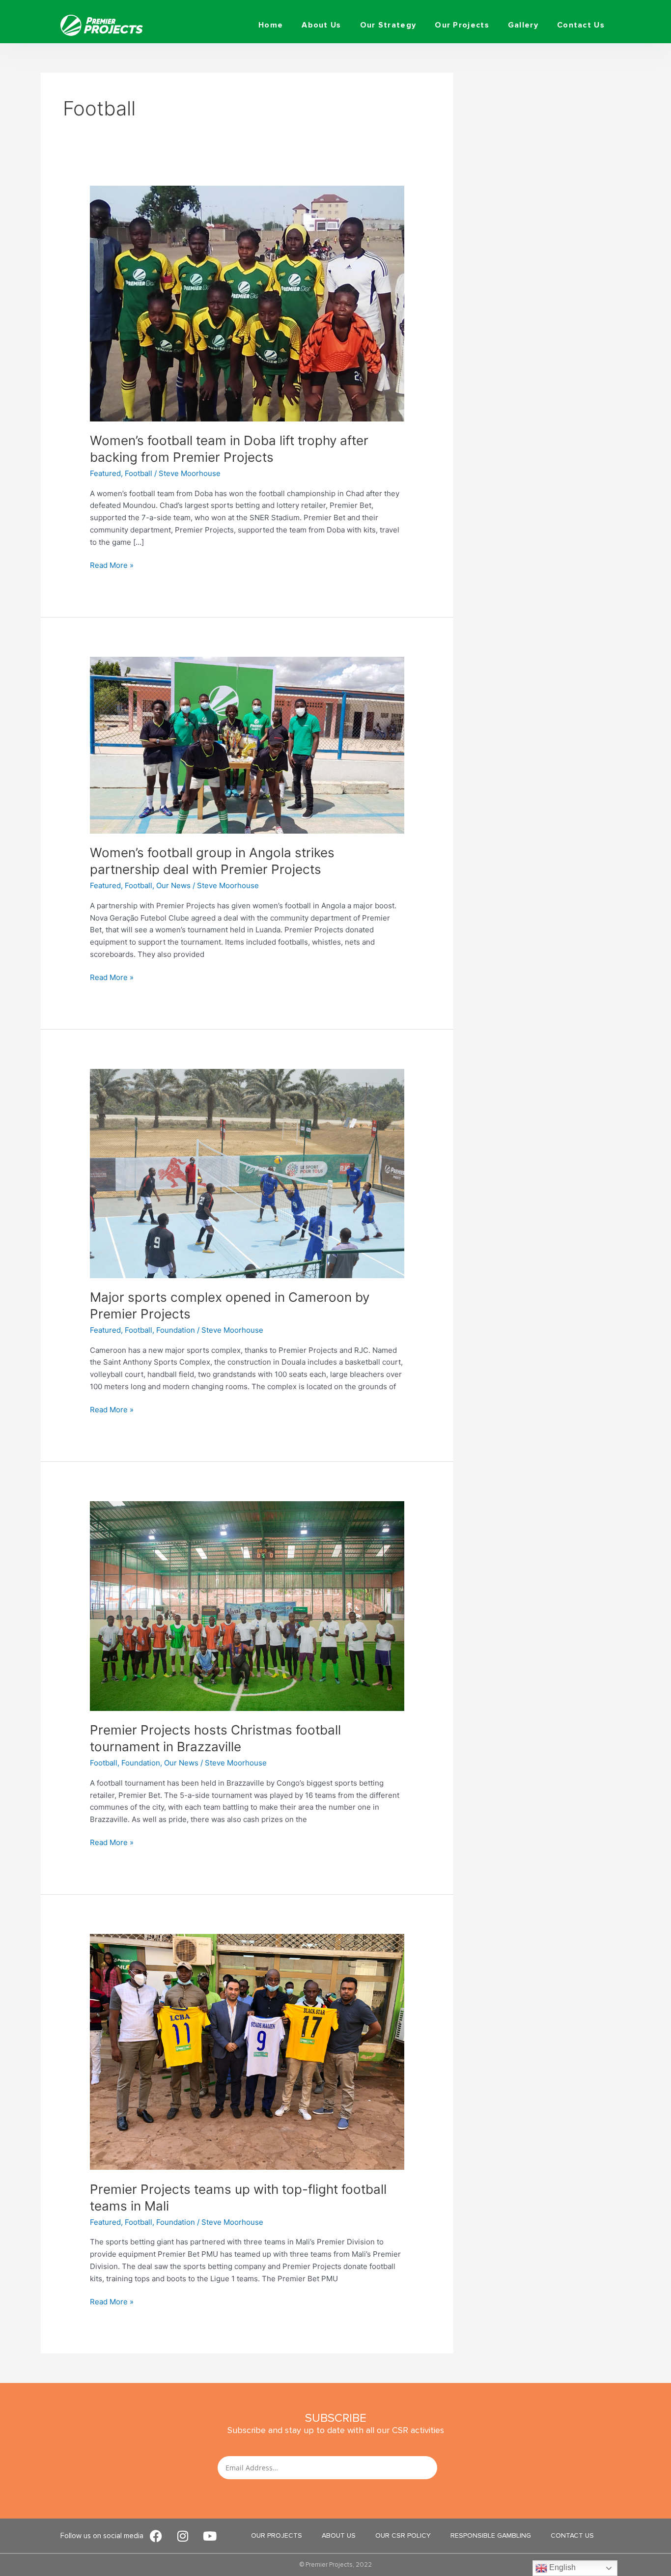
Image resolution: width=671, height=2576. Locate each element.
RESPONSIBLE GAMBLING (491, 2535)
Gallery (523, 25)
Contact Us (581, 25)
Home (271, 25)
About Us (321, 25)
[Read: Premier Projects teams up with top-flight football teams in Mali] (247, 2051)
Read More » (112, 565)
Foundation (176, 1330)
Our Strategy (388, 25)
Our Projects (462, 25)
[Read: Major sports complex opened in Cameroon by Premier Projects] (247, 1173)
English (561, 2567)
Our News (173, 885)
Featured (105, 473)
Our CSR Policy (403, 2535)
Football (139, 473)
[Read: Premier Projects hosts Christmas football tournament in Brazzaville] (247, 1606)
